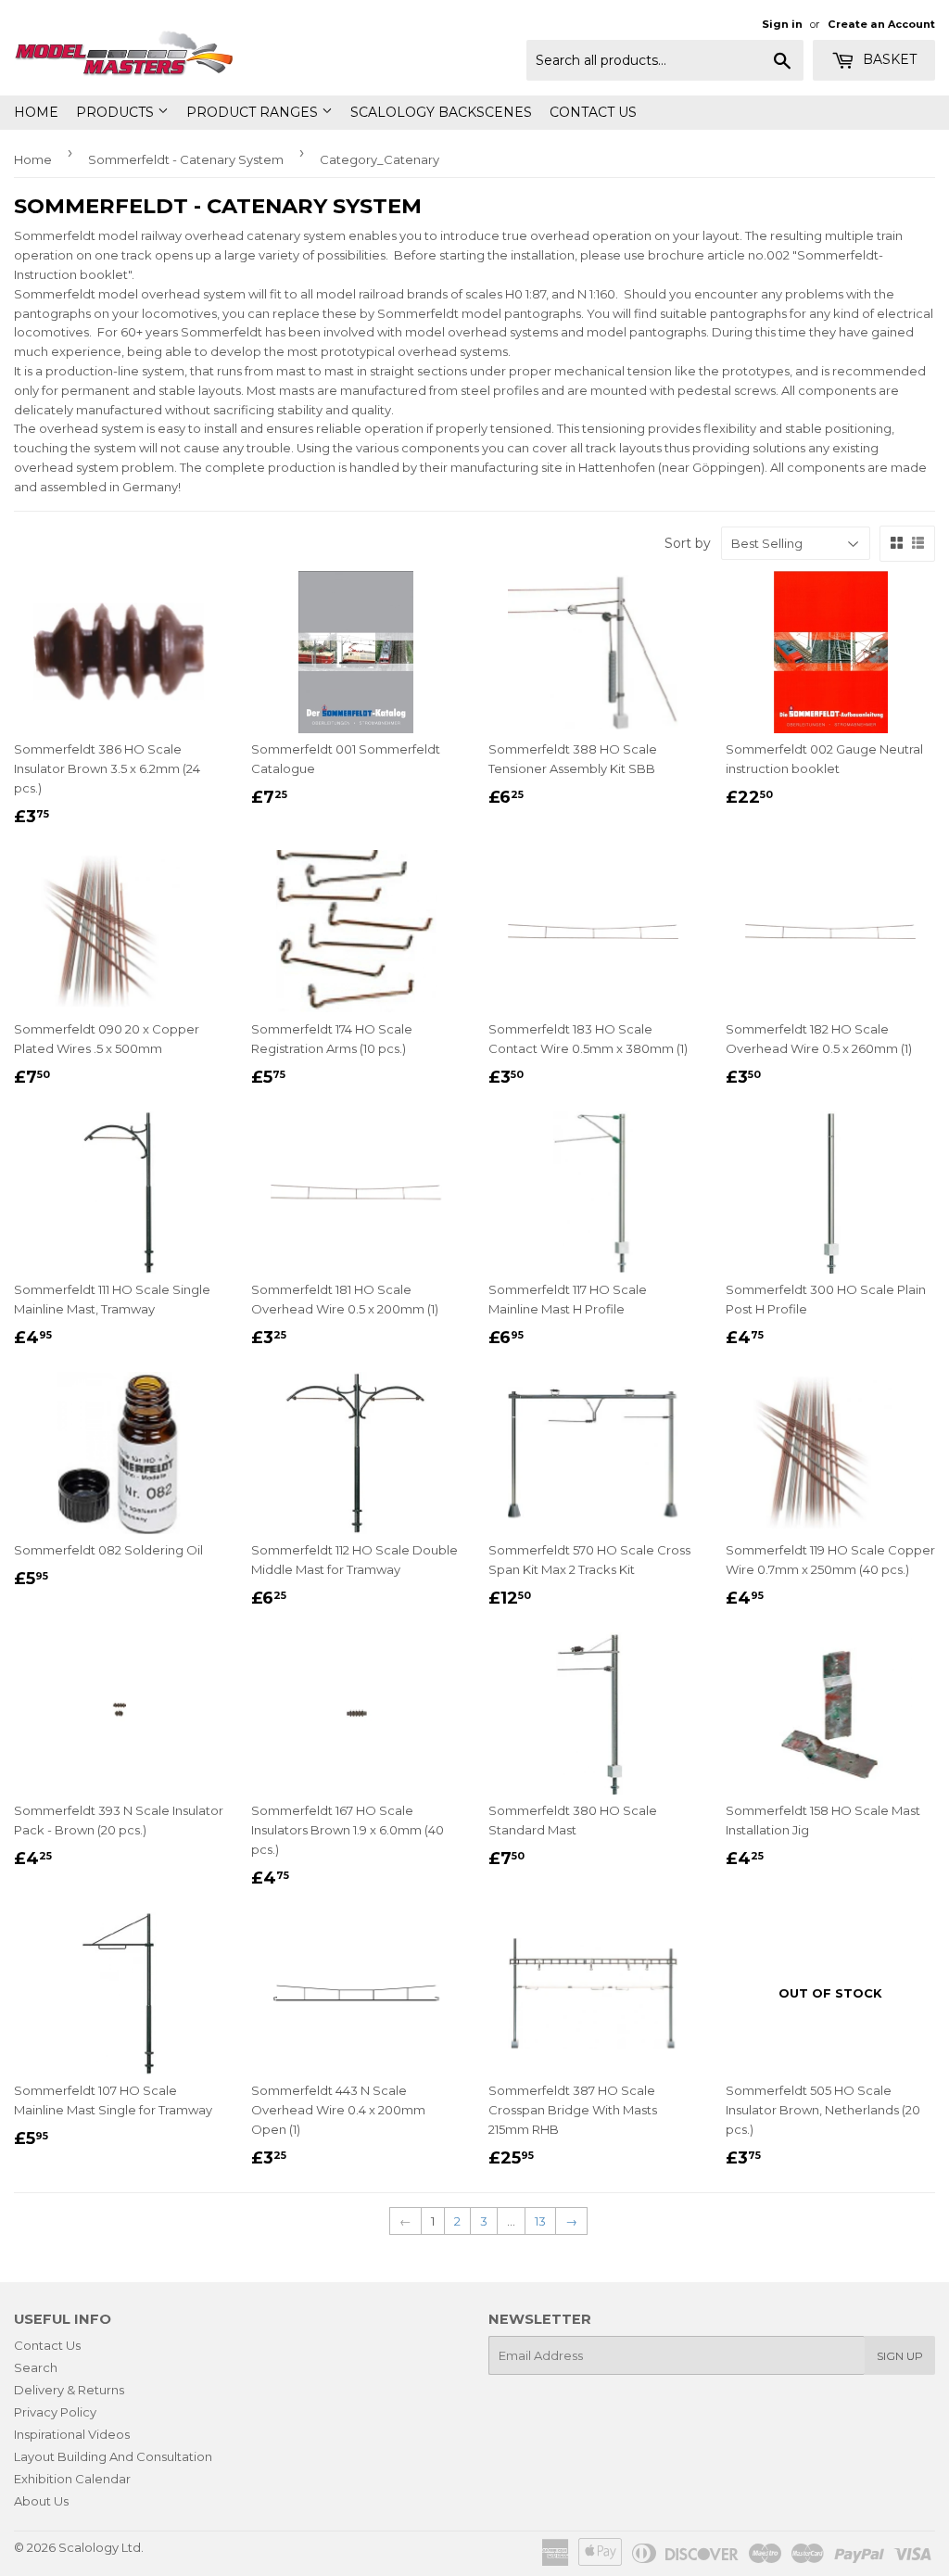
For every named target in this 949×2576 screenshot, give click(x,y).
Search (36, 2367)
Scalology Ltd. (101, 2547)
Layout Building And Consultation (113, 2456)
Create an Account (881, 24)
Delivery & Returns (69, 2390)
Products (117, 112)
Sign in (782, 24)
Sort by (688, 543)
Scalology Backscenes (441, 112)
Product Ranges (254, 112)
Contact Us (593, 112)
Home (36, 112)
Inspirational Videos (72, 2434)
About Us (41, 2501)
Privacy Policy (55, 2412)
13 (540, 2221)
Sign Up (900, 2356)
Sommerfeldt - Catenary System (186, 159)
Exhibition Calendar (72, 2479)
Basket (888, 59)
